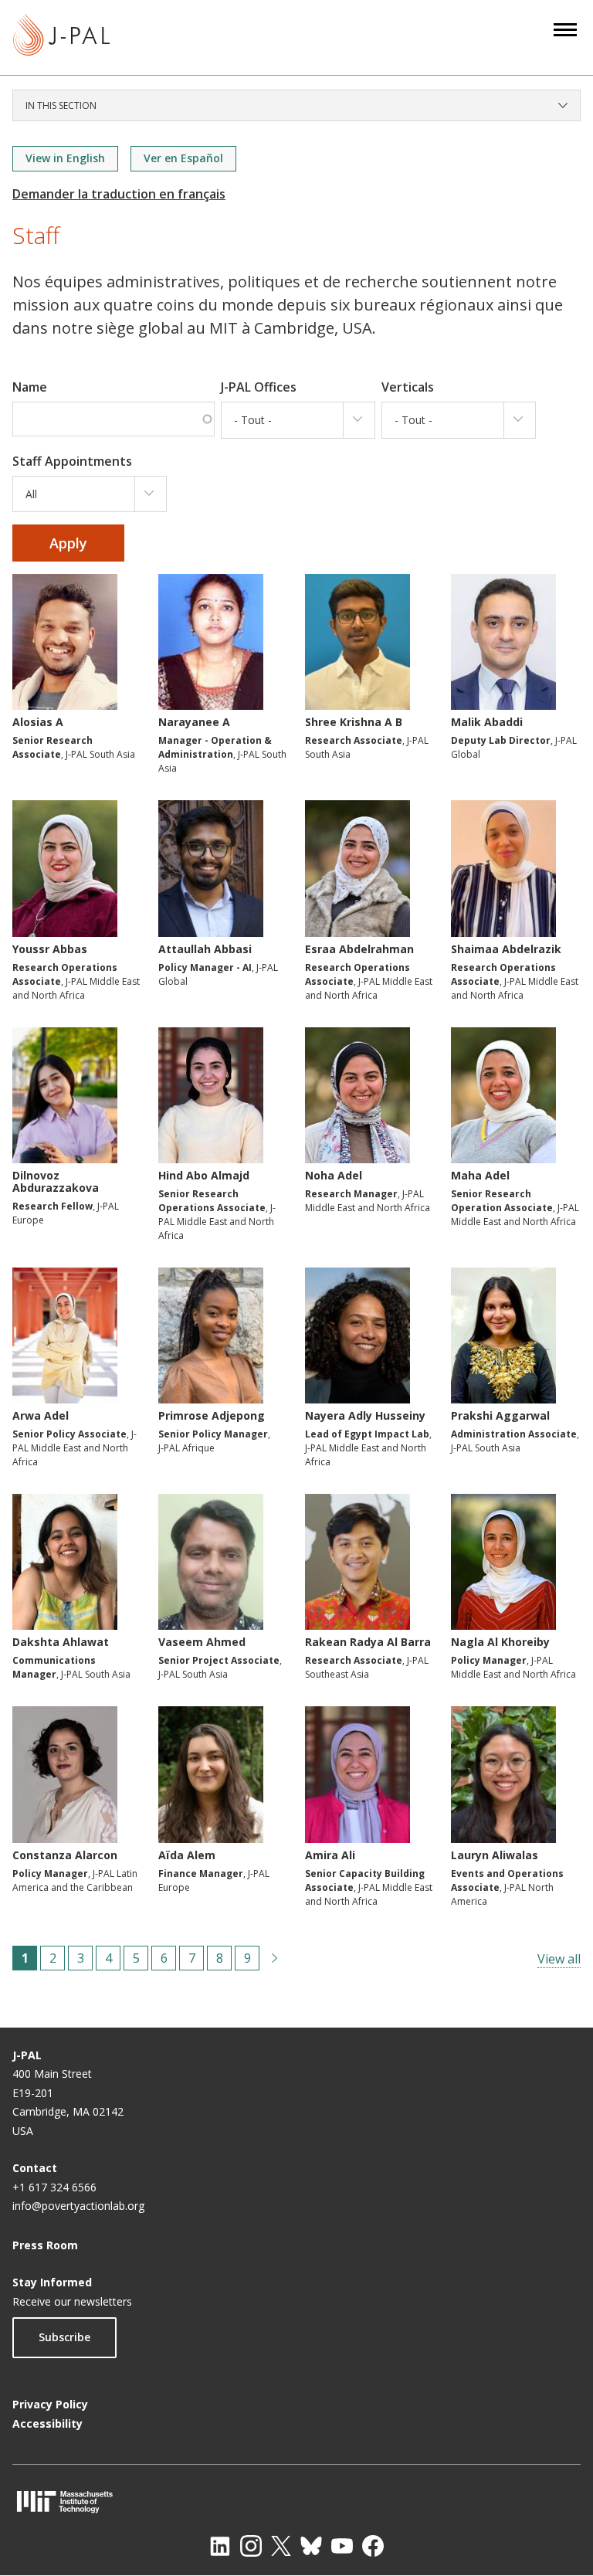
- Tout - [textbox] (253, 420)
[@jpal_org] (251, 2546)
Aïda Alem (187, 1855)
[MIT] (296, 2501)
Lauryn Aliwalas (495, 1855)
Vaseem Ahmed (202, 1642)
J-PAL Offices (259, 387)
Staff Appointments (72, 461)
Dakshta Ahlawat (61, 1642)
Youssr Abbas (50, 949)
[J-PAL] (61, 37)
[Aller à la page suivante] (275, 1958)
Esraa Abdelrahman (359, 949)
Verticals (408, 387)
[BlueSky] (311, 2546)
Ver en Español (183, 158)
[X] (281, 2546)
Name (30, 387)
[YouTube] (342, 2546)
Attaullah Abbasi (205, 949)
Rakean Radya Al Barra (368, 1642)
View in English (65, 158)
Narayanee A (194, 722)
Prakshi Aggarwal (500, 1415)
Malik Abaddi (487, 722)
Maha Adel (480, 1175)
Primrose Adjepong (212, 1415)
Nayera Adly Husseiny (365, 1415)
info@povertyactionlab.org (78, 2206)
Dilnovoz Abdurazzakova (56, 1181)
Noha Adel (334, 1175)
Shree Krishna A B (354, 722)
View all (559, 1959)
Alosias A (38, 722)
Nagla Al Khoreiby (500, 1642)
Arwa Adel (41, 1415)
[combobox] (298, 420)
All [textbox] (31, 494)
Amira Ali (330, 1855)
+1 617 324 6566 (54, 2187)
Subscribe (64, 2337)
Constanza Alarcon (65, 1855)
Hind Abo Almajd (204, 1175)
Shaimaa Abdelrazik (506, 949)
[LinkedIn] (220, 2546)
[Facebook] (373, 2546)
